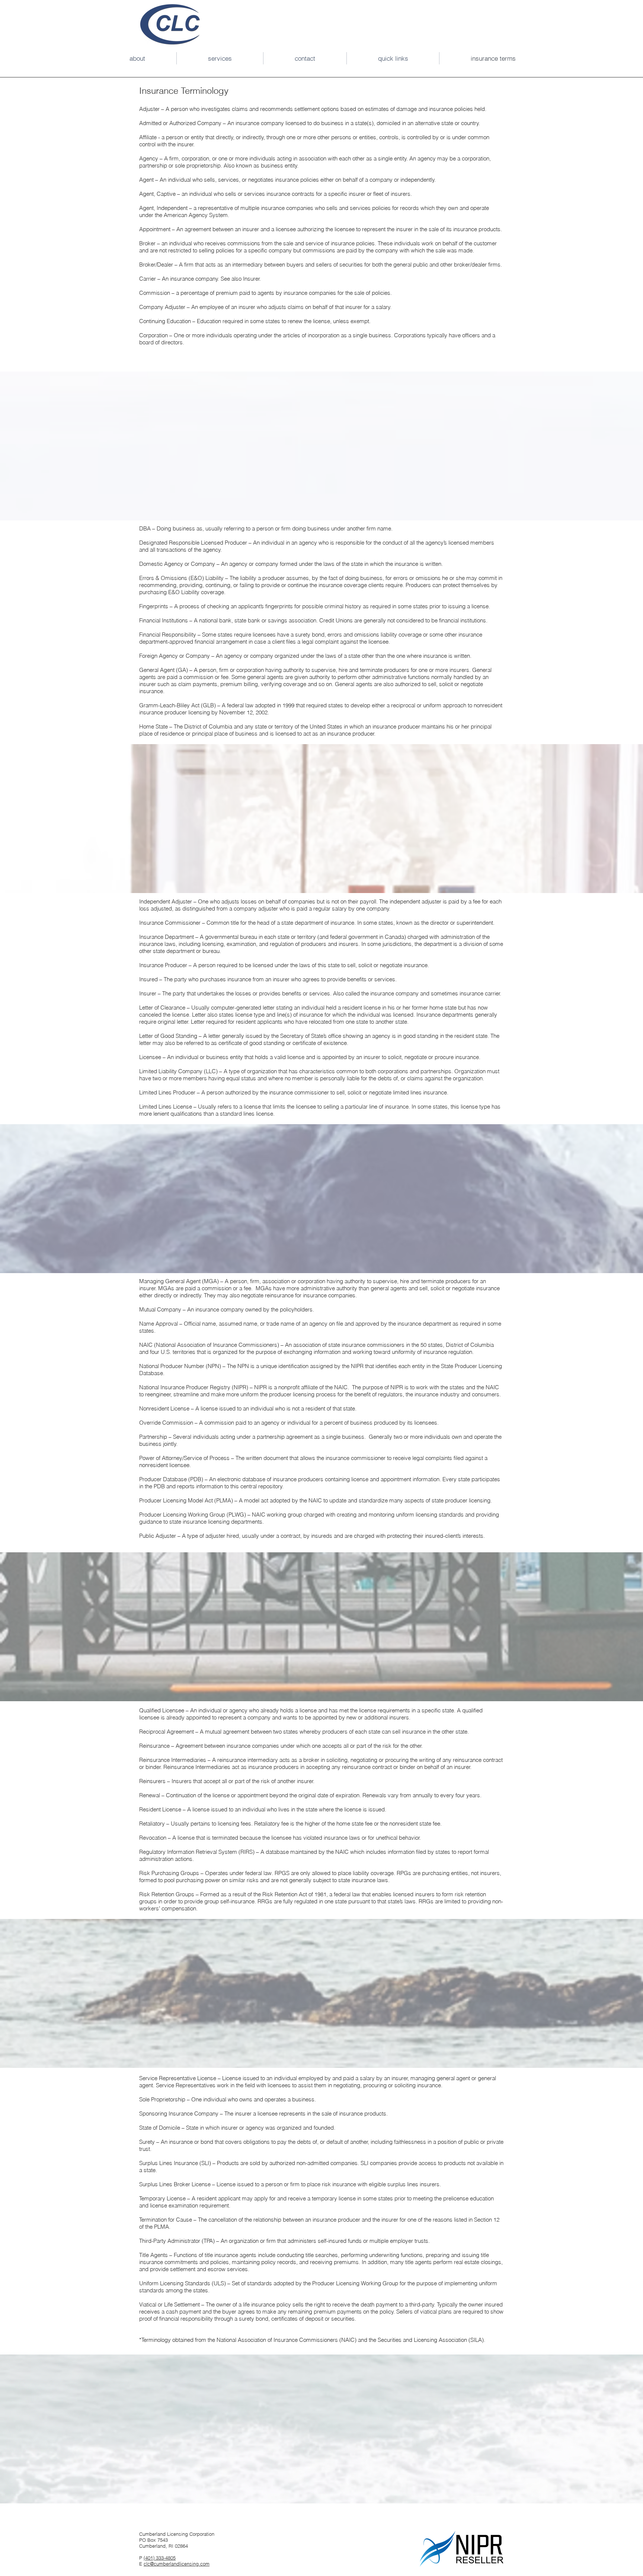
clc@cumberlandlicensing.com (177, 2564)
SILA (476, 2340)
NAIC (348, 2340)
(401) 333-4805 (160, 2558)
